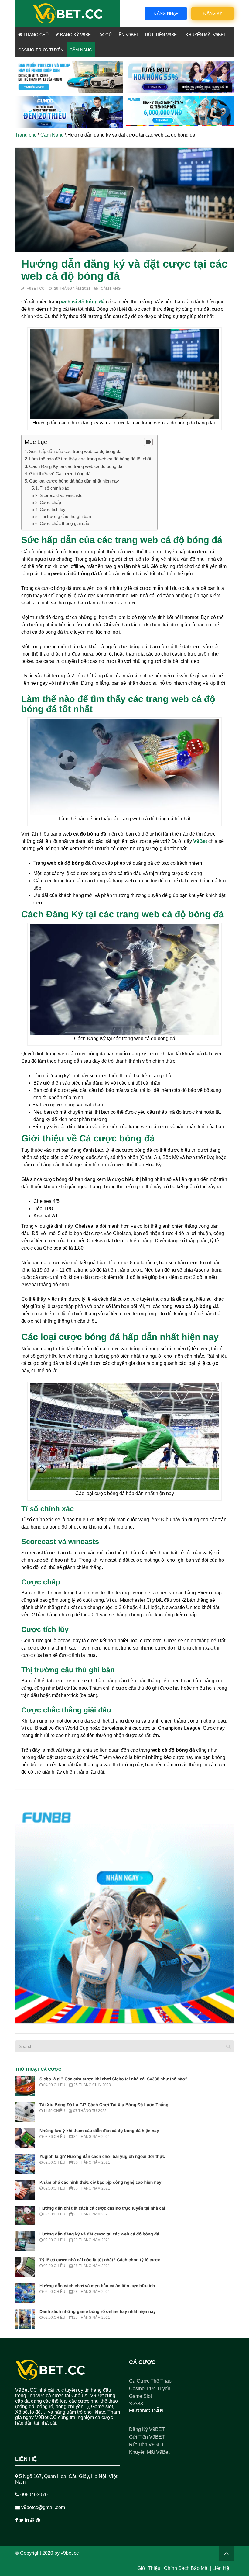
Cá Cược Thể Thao (150, 2381)
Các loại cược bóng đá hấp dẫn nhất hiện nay (74, 481)
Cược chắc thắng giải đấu (65, 523)
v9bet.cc (70, 2553)
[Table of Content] (148, 442)
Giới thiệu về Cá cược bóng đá (60, 474)
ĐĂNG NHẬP (166, 13)
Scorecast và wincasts (61, 495)
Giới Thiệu (149, 2568)
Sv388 (136, 2404)
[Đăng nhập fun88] (180, 112)
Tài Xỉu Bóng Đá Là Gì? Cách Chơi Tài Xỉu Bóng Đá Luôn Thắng (104, 2105)
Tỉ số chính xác (54, 488)
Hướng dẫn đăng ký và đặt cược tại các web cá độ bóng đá (99, 2234)
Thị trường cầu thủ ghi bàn (65, 516)
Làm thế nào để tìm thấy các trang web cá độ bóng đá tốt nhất (90, 459)
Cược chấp (50, 502)
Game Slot (140, 2396)
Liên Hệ (221, 2568)
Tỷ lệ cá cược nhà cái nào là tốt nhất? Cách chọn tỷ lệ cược (100, 2260)
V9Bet (200, 841)
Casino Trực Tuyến (41, 50)
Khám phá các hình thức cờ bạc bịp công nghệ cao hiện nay (100, 2182)
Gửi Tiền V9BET (122, 35)
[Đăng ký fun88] (124, 1914)
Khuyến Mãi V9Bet (206, 35)
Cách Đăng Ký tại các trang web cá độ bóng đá (76, 466)
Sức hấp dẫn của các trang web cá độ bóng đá (75, 451)
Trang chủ (35, 35)
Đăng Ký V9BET (76, 35)
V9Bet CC (36, 289)
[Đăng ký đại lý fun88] (69, 77)
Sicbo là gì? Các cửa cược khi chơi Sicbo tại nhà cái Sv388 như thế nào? (114, 2079)
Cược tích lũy (53, 509)
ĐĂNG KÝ (213, 13)
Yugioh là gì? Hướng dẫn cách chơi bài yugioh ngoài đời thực (102, 2156)
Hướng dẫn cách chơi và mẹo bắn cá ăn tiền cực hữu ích (97, 2286)
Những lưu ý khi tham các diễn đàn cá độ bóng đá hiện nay (99, 2131)
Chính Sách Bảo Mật (186, 2568)
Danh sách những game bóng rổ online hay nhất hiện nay (98, 2311)
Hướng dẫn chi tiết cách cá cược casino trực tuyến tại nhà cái (102, 2208)
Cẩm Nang (81, 50)
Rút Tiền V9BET (162, 35)
